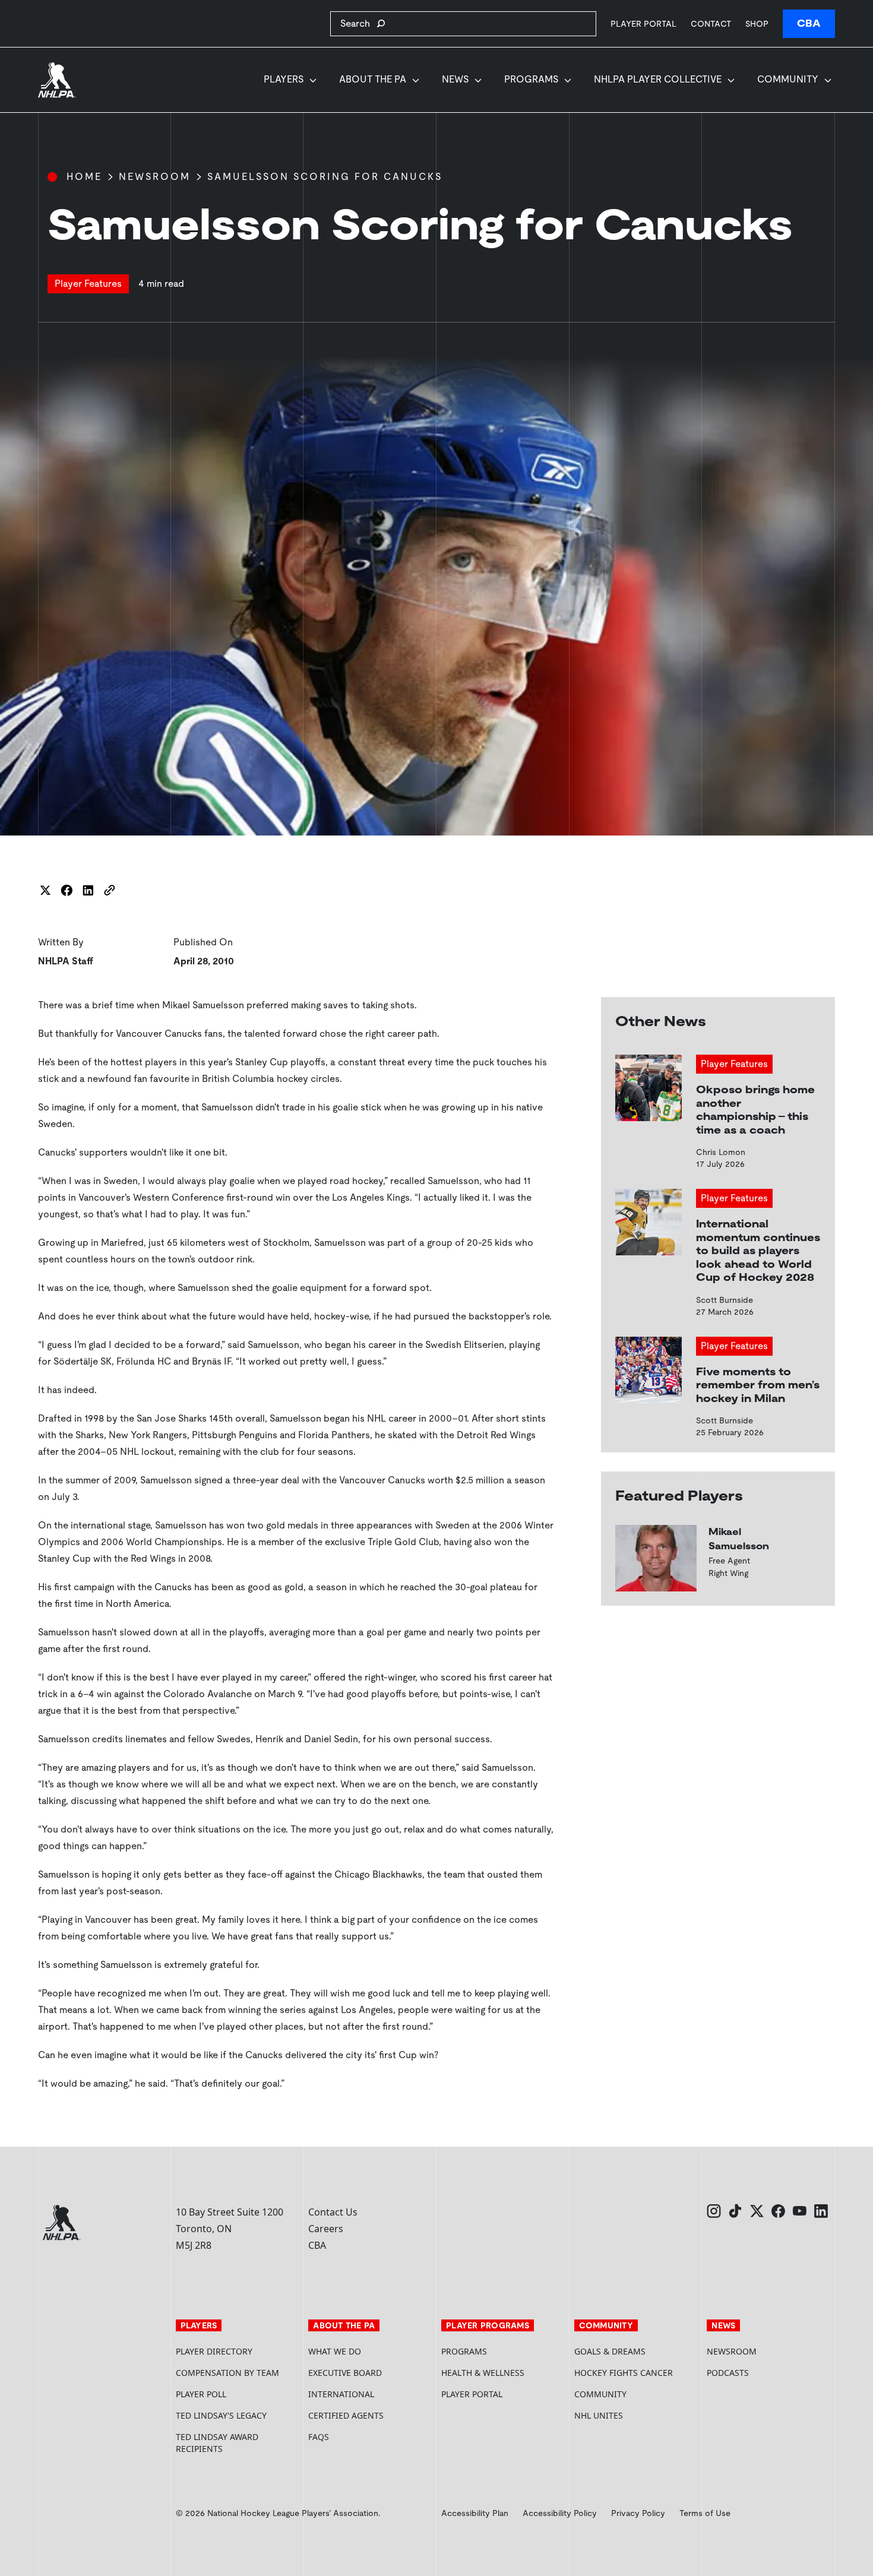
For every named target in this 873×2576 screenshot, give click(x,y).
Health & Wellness (483, 2373)
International (341, 2394)
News (455, 79)
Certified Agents (346, 2415)
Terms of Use (705, 2513)
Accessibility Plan (475, 2513)
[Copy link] (109, 890)
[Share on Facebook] (67, 890)
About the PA (373, 79)
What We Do (335, 2351)
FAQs (319, 2437)
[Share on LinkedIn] (88, 890)
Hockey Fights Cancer (624, 2373)
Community (788, 79)
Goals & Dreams (610, 2351)
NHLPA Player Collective (658, 79)
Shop (757, 23)
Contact (711, 24)
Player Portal (643, 23)
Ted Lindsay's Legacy (221, 2415)
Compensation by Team (227, 2373)
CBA (809, 23)
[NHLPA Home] (57, 80)
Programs (531, 79)
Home (84, 177)
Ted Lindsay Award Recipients (217, 2443)
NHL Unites (636, 2415)
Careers (326, 2229)
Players (284, 79)
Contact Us (333, 2212)
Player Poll (201, 2394)
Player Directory (214, 2351)
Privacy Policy (638, 2513)
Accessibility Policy (560, 2513)
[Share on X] (45, 890)
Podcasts (728, 2373)
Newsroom (155, 177)
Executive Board (345, 2373)
